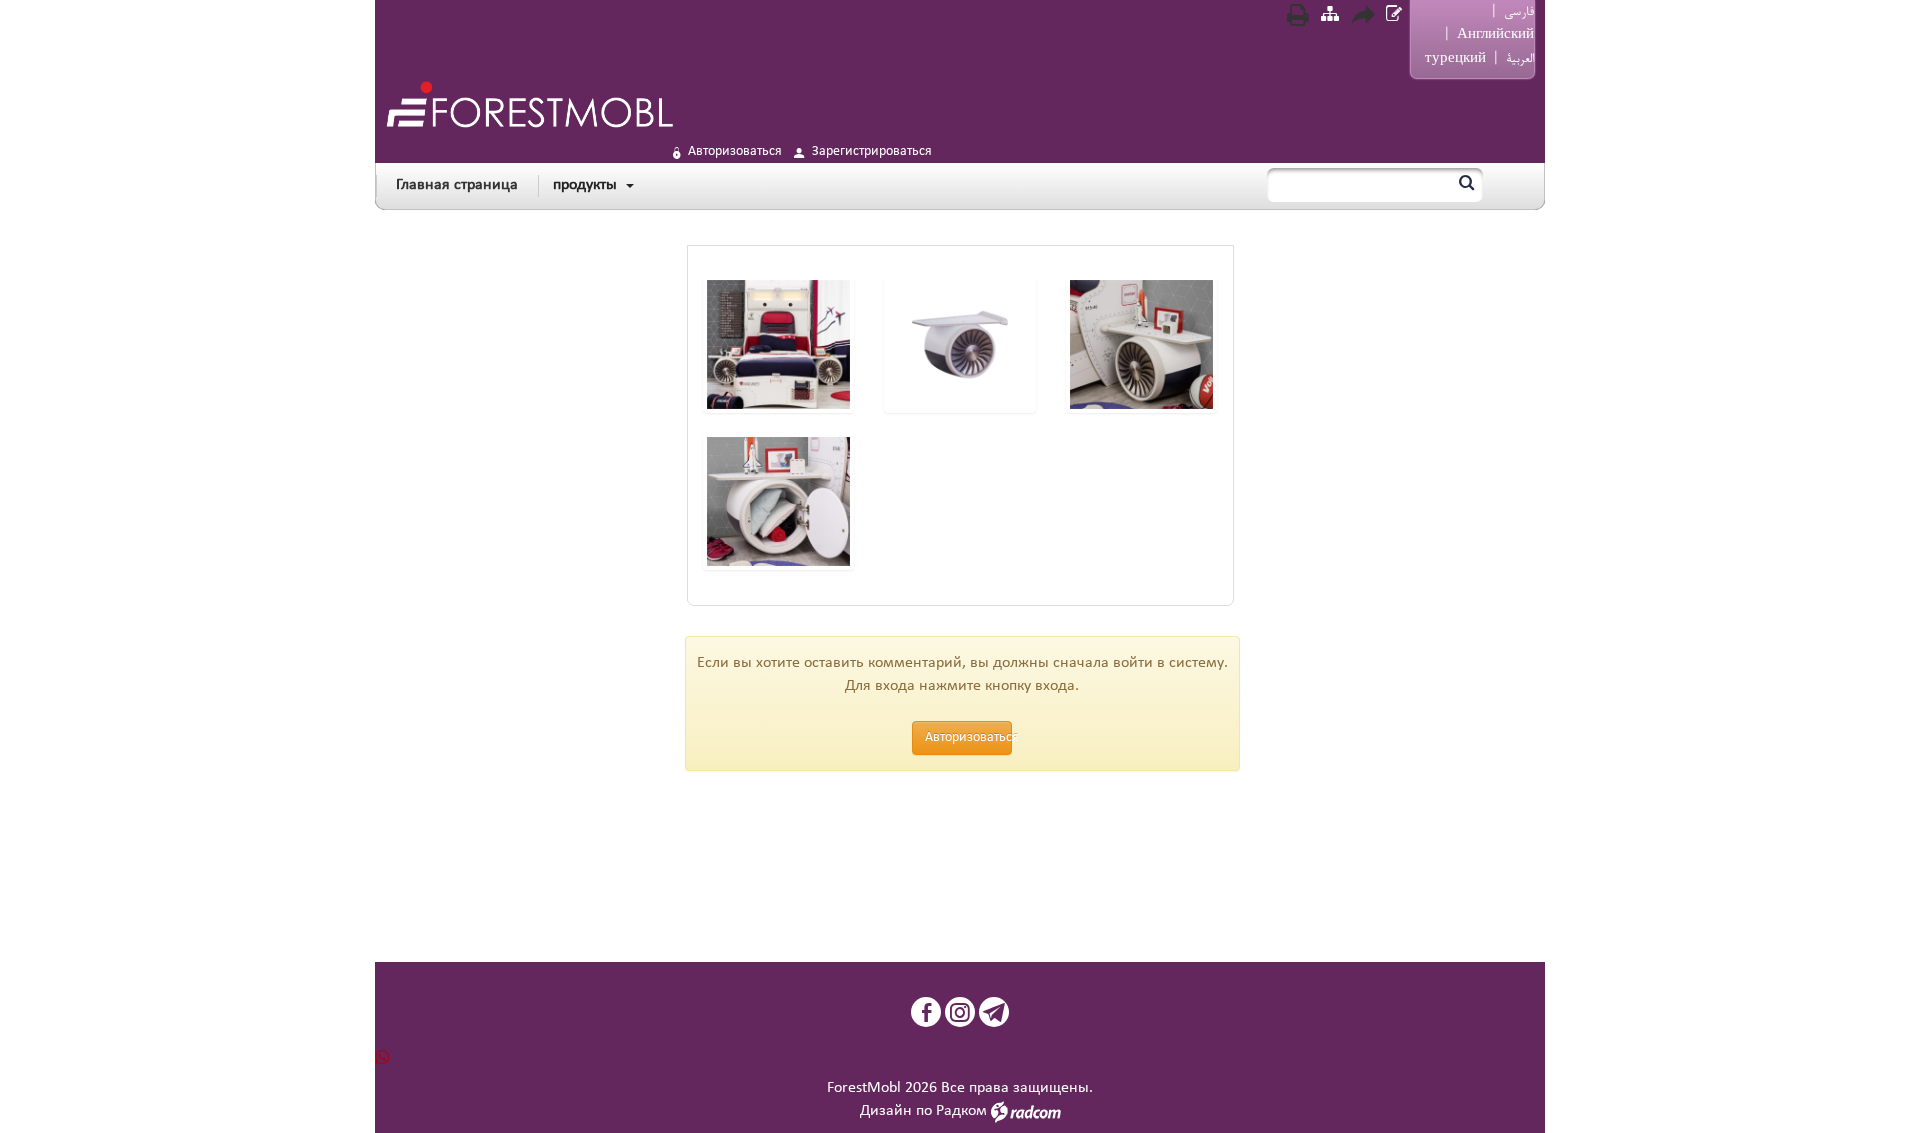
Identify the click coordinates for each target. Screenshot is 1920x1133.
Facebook (926, 1012)
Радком (961, 1111)
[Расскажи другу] (1362, 18)
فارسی (1519, 12)
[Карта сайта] (1330, 17)
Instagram (960, 1012)
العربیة (1520, 59)
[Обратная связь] (1394, 17)
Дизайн (886, 1111)
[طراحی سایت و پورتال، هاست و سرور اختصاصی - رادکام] (1026, 1111)
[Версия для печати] (1298, 18)
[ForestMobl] (529, 104)
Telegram (994, 1012)
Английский (1495, 35)
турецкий (1455, 59)
